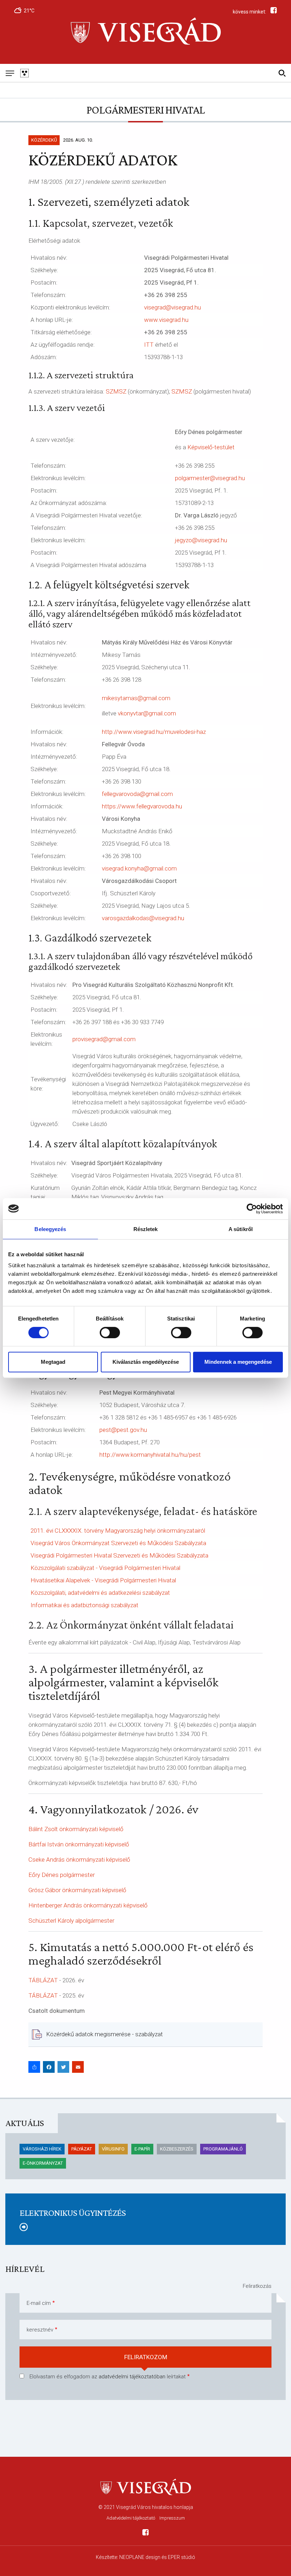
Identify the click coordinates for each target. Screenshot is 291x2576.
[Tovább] (145, 2227)
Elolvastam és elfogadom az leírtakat (108, 2377)
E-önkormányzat (43, 2163)
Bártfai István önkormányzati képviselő (79, 1844)
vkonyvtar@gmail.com (147, 713)
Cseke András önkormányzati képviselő (79, 1860)
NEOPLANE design (140, 2557)
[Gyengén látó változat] (24, 73)
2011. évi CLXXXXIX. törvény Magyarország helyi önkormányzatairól (118, 1531)
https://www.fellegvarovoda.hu (142, 806)
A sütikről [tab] (241, 1229)
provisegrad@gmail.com (104, 1039)
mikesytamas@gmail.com (136, 698)
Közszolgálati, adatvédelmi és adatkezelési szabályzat (100, 1593)
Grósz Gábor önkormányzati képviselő (77, 1890)
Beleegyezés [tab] (50, 1229)
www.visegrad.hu (166, 320)
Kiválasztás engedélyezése (146, 1362)
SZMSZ (116, 391)
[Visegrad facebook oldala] (145, 2534)
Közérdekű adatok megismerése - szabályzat (105, 2034)
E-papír (142, 2149)
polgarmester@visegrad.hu (210, 478)
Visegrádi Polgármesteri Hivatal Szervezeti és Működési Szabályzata (119, 1555)
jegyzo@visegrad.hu (201, 540)
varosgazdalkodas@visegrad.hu (143, 918)
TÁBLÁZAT (43, 1995)
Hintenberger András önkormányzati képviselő (88, 1905)
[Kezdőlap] (145, 32)
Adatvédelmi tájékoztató (131, 2518)
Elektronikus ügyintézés (73, 2213)
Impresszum (172, 2518)
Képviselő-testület (211, 447)
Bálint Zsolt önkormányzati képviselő (76, 1829)
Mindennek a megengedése (238, 1362)
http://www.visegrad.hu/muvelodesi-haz (154, 732)
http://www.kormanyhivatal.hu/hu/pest (150, 1455)
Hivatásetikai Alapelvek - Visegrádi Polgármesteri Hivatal (103, 1580)
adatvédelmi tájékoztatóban (132, 2377)
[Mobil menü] (10, 73)
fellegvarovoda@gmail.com (137, 794)
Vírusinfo (113, 2149)
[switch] (110, 1333)
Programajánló (223, 2149)
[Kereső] (282, 73)
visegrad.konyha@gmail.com (139, 868)
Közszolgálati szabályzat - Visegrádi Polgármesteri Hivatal (105, 1568)
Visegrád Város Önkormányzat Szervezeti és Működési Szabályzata (118, 1543)
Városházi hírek (42, 2149)
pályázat (82, 2149)
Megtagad (53, 1362)
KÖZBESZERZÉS (177, 2149)
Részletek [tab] (146, 1229)
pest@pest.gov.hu (123, 1430)
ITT (149, 345)
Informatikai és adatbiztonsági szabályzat (84, 1605)
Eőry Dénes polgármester (62, 1875)
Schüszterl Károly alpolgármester (71, 1921)
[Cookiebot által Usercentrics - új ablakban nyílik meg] (252, 1209)
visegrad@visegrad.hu (172, 307)
